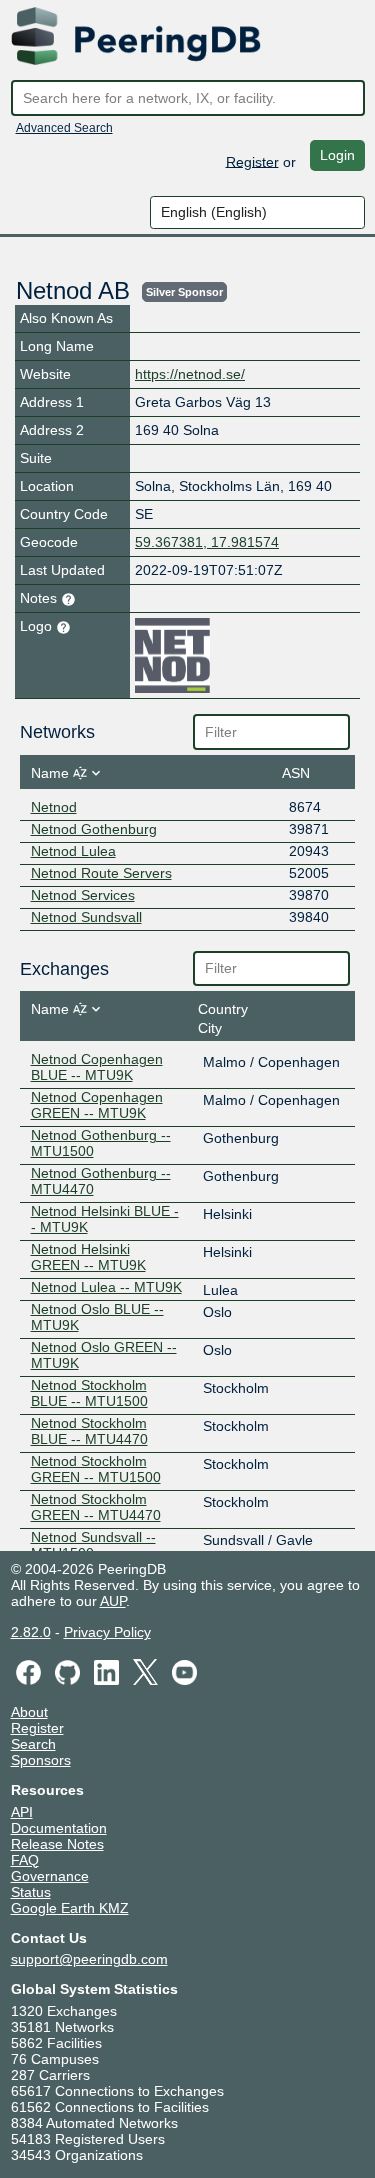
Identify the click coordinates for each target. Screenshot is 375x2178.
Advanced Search (64, 128)
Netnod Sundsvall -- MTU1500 (93, 1545)
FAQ (25, 1860)
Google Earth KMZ (70, 1908)
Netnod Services (83, 895)
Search (33, 1744)
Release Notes (57, 1844)
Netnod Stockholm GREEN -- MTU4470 (96, 1507)
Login (337, 155)
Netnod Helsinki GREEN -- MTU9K (88, 1257)
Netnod (54, 807)
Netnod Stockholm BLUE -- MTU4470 (89, 1431)
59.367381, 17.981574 (207, 542)
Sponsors (41, 1760)
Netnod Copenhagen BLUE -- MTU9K (97, 1067)
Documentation (59, 1828)
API (22, 1812)
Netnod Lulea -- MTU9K (106, 1287)
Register (252, 161)
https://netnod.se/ (190, 374)
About (29, 1712)
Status (31, 1892)
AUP (113, 1601)
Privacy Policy (107, 1632)
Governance (50, 1876)
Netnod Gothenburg (94, 829)
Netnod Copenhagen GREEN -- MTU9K (97, 1105)
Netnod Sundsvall (86, 917)
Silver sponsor (184, 292)
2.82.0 (31, 1632)
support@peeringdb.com (89, 1959)
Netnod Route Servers (101, 873)
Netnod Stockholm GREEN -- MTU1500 (96, 1469)
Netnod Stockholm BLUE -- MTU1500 (89, 1393)
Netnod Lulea (73, 851)
